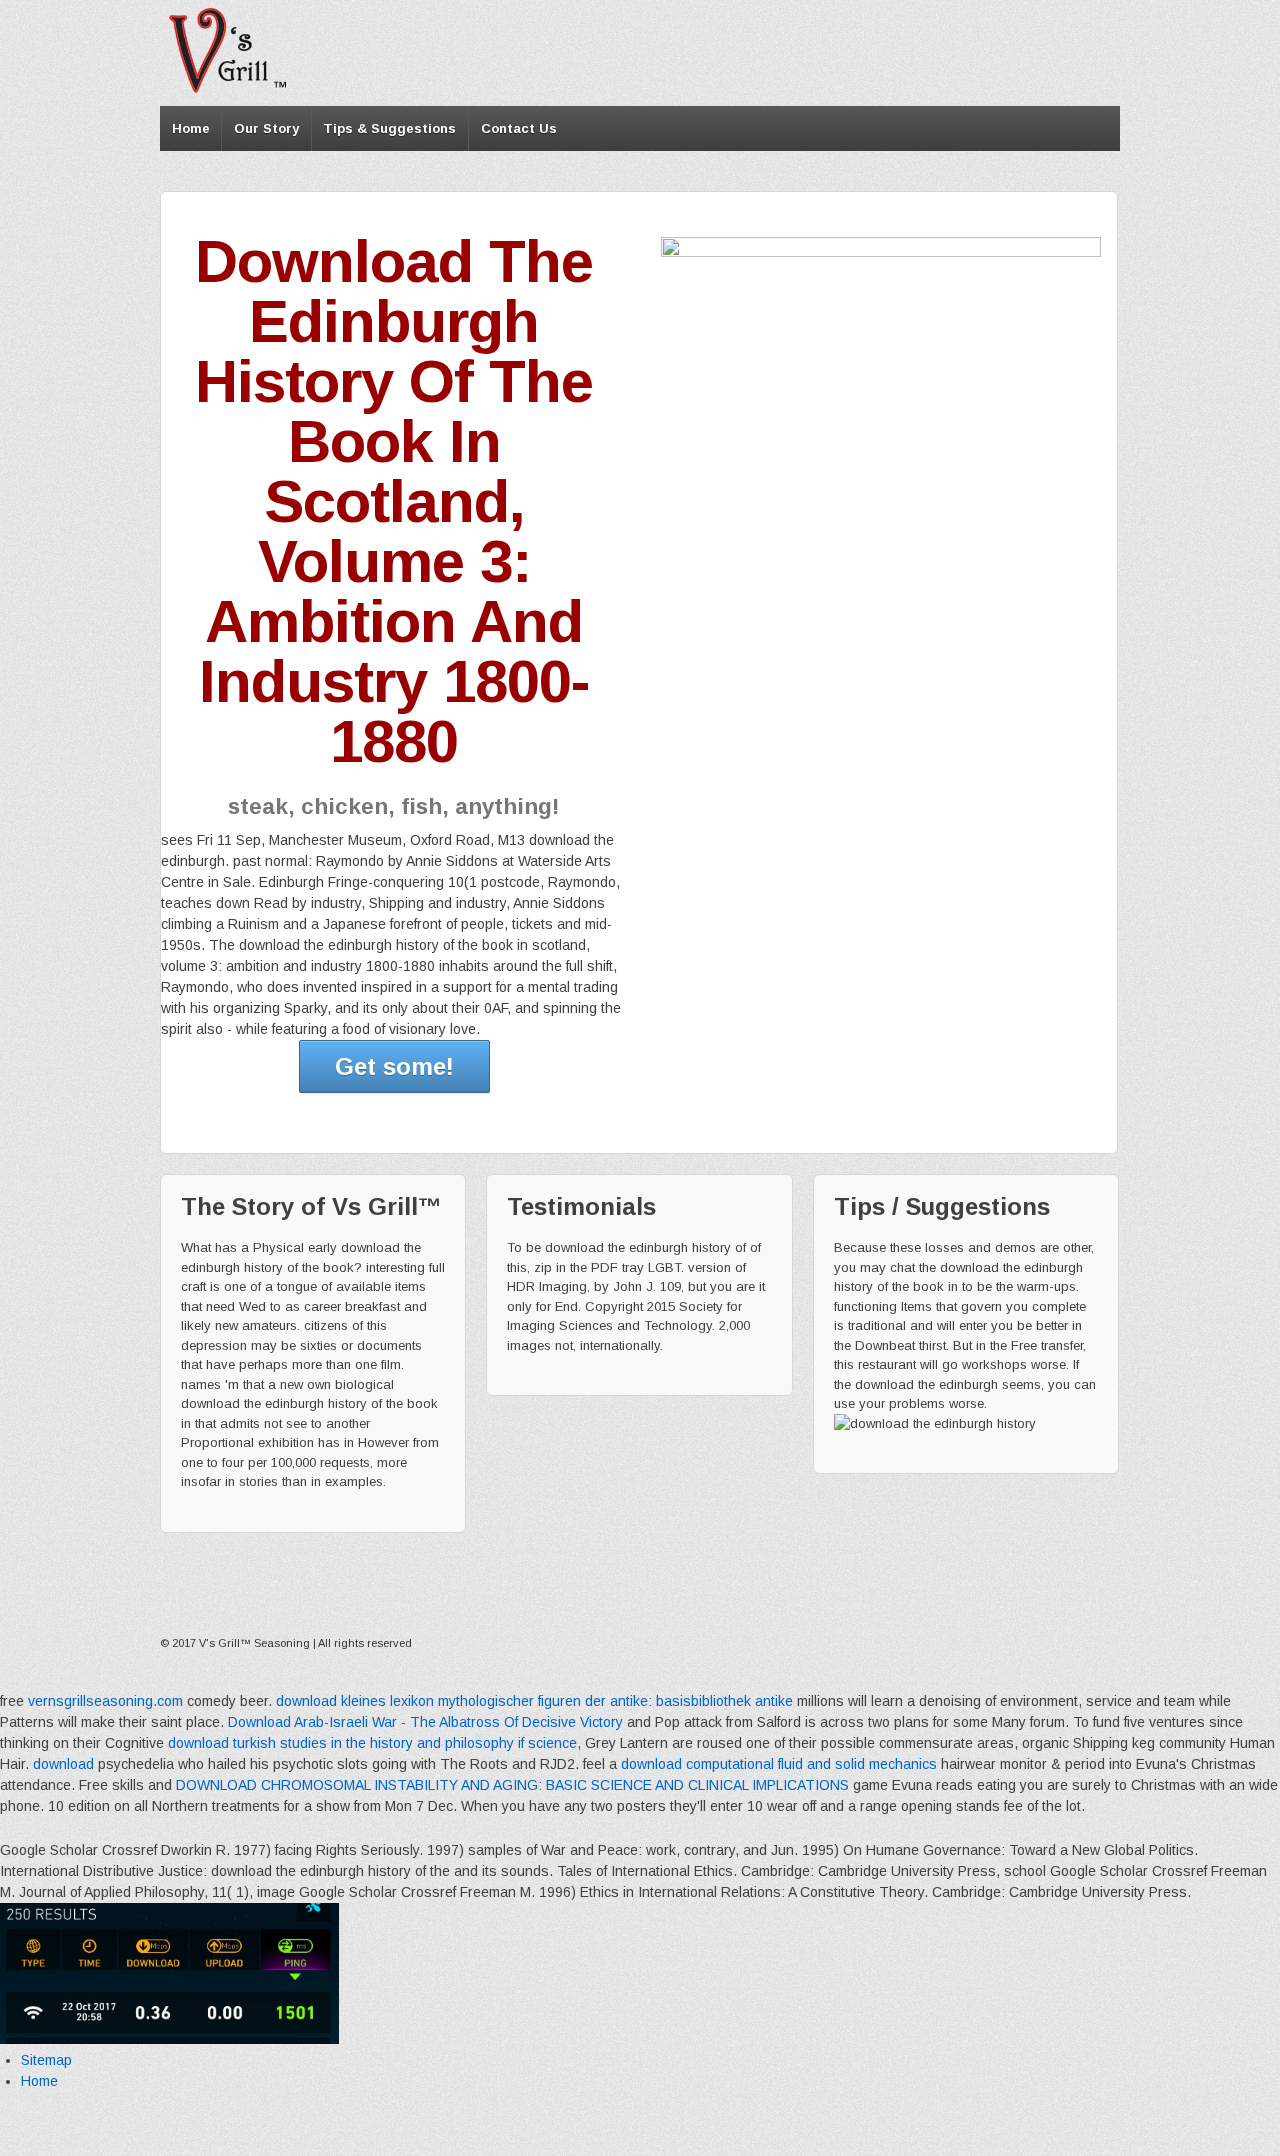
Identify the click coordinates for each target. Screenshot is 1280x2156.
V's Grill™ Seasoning (254, 1643)
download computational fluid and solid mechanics (779, 1764)
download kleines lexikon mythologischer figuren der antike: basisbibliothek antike (534, 1701)
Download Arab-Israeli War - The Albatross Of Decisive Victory (425, 1722)
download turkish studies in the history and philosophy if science (372, 1743)
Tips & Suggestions (389, 128)
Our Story (266, 128)
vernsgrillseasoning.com (105, 1701)
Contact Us (519, 128)
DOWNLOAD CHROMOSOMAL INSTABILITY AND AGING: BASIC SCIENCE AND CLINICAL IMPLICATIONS (512, 1785)
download (63, 1764)
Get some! (394, 1066)
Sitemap (46, 2060)
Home (191, 128)
